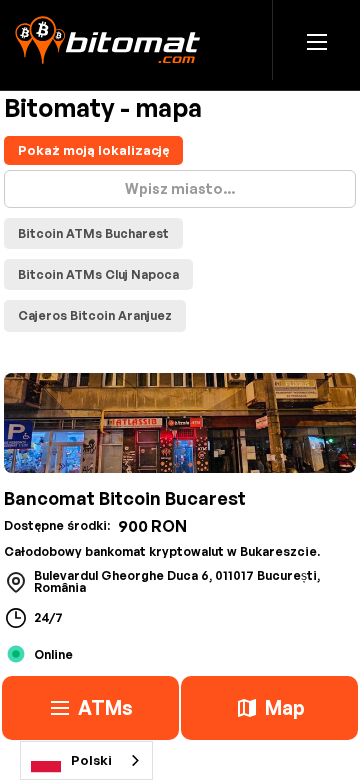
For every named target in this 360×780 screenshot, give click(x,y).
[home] (107, 40)
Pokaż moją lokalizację (93, 150)
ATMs (105, 708)
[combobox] (86, 760)
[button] (317, 40)
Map (285, 708)
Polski (91, 760)
